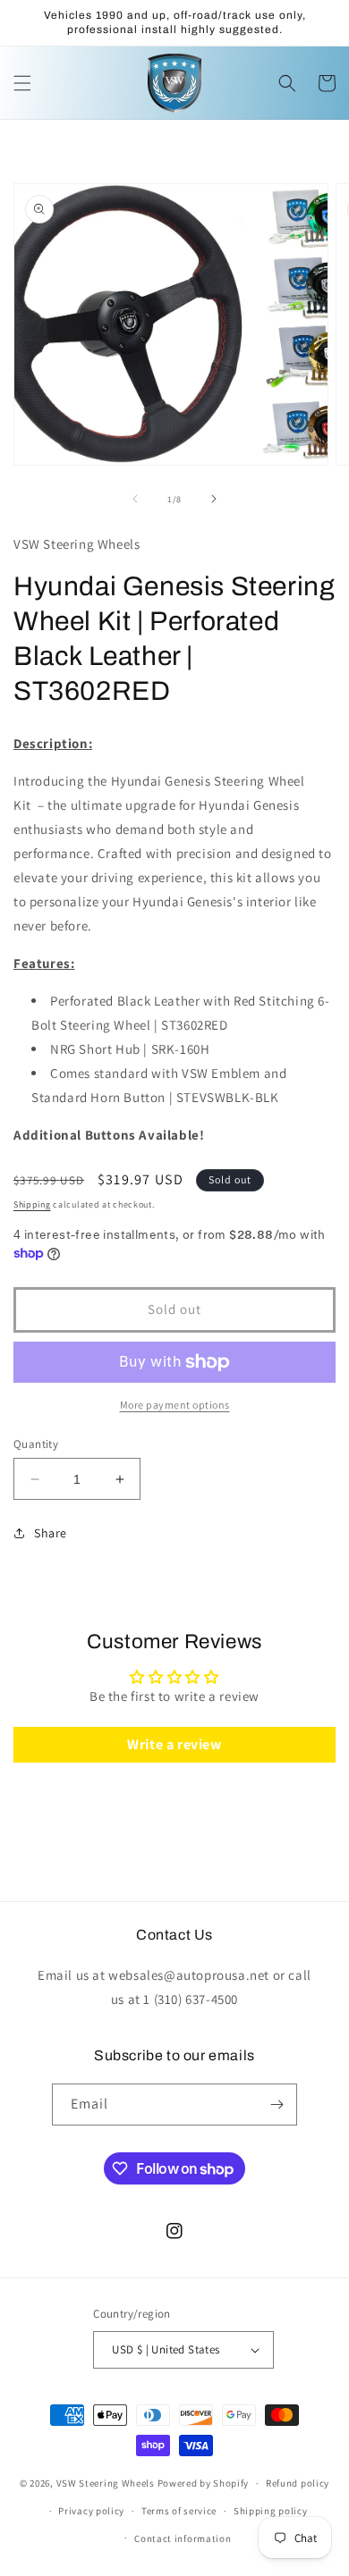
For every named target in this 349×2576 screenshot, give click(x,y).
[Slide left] (135, 499)
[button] (22, 83)
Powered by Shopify (204, 2483)
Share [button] (51, 1533)
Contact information (183, 2538)
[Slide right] (214, 499)
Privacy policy (91, 2511)
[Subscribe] (277, 2105)
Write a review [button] (174, 1744)
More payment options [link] (175, 1405)
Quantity (36, 1444)
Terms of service (179, 2511)
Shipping (32, 1204)
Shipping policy (271, 2511)
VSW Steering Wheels (106, 2483)
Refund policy (298, 2483)
